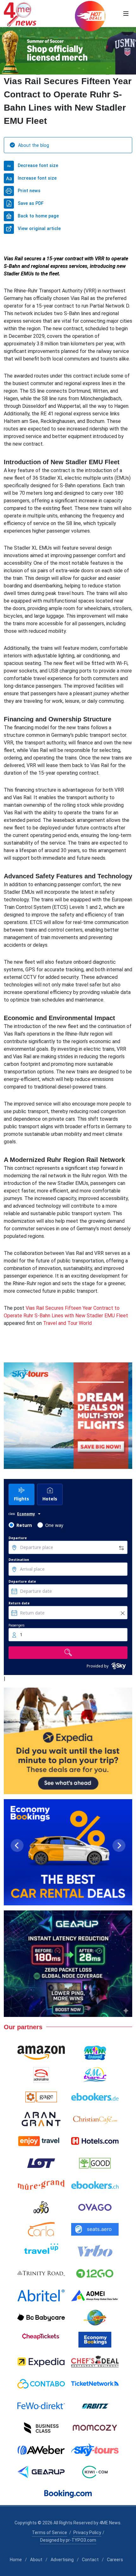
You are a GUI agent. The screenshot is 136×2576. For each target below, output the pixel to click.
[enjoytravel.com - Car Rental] (68, 1852)
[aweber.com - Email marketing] (41, 2450)
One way (54, 1525)
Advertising (62, 2560)
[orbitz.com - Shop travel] (95, 2406)
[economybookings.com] (95, 2340)
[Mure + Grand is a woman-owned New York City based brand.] (41, 2185)
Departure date (22, 1581)
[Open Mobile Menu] (126, 14)
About (36, 2560)
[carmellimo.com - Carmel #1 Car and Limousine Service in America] (95, 2318)
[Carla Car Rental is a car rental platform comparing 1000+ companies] (41, 2229)
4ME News (110, 2523)
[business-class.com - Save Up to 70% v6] (68, 1416)
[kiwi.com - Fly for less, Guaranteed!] (68, 1741)
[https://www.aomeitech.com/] (95, 2296)
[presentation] (6, 51)
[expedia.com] (41, 2362)
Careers (115, 2560)
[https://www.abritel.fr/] (41, 2296)
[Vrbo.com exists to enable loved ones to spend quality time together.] (95, 2251)
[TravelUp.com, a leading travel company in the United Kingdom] (41, 2251)
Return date (19, 1603)
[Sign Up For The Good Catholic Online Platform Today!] (41, 2273)
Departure (18, 1538)
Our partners (23, 2027)
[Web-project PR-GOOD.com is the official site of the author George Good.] (95, 2163)
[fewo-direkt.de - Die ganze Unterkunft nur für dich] (41, 2406)
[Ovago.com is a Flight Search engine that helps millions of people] (95, 2207)
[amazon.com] (41, 2053)
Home (16, 2560)
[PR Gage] (41, 2097)
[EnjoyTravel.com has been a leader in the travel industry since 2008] (41, 2141)
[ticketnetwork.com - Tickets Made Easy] (95, 2384)
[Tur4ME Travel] (95, 2075)
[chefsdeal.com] (95, 2362)
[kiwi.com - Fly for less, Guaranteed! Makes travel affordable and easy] (95, 2472)
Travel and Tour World (67, 1323)
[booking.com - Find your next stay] (68, 51)
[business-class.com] (41, 2428)
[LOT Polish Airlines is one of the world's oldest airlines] (41, 2163)
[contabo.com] (41, 2384)
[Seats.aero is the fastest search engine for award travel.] (95, 2229)
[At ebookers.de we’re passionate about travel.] (95, 2097)
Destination (19, 1560)
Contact (90, 2560)
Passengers (16, 1625)
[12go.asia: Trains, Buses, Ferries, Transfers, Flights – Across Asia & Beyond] (95, 2273)
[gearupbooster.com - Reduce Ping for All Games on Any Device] (68, 1964)
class (12, 1514)
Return (24, 1525)
